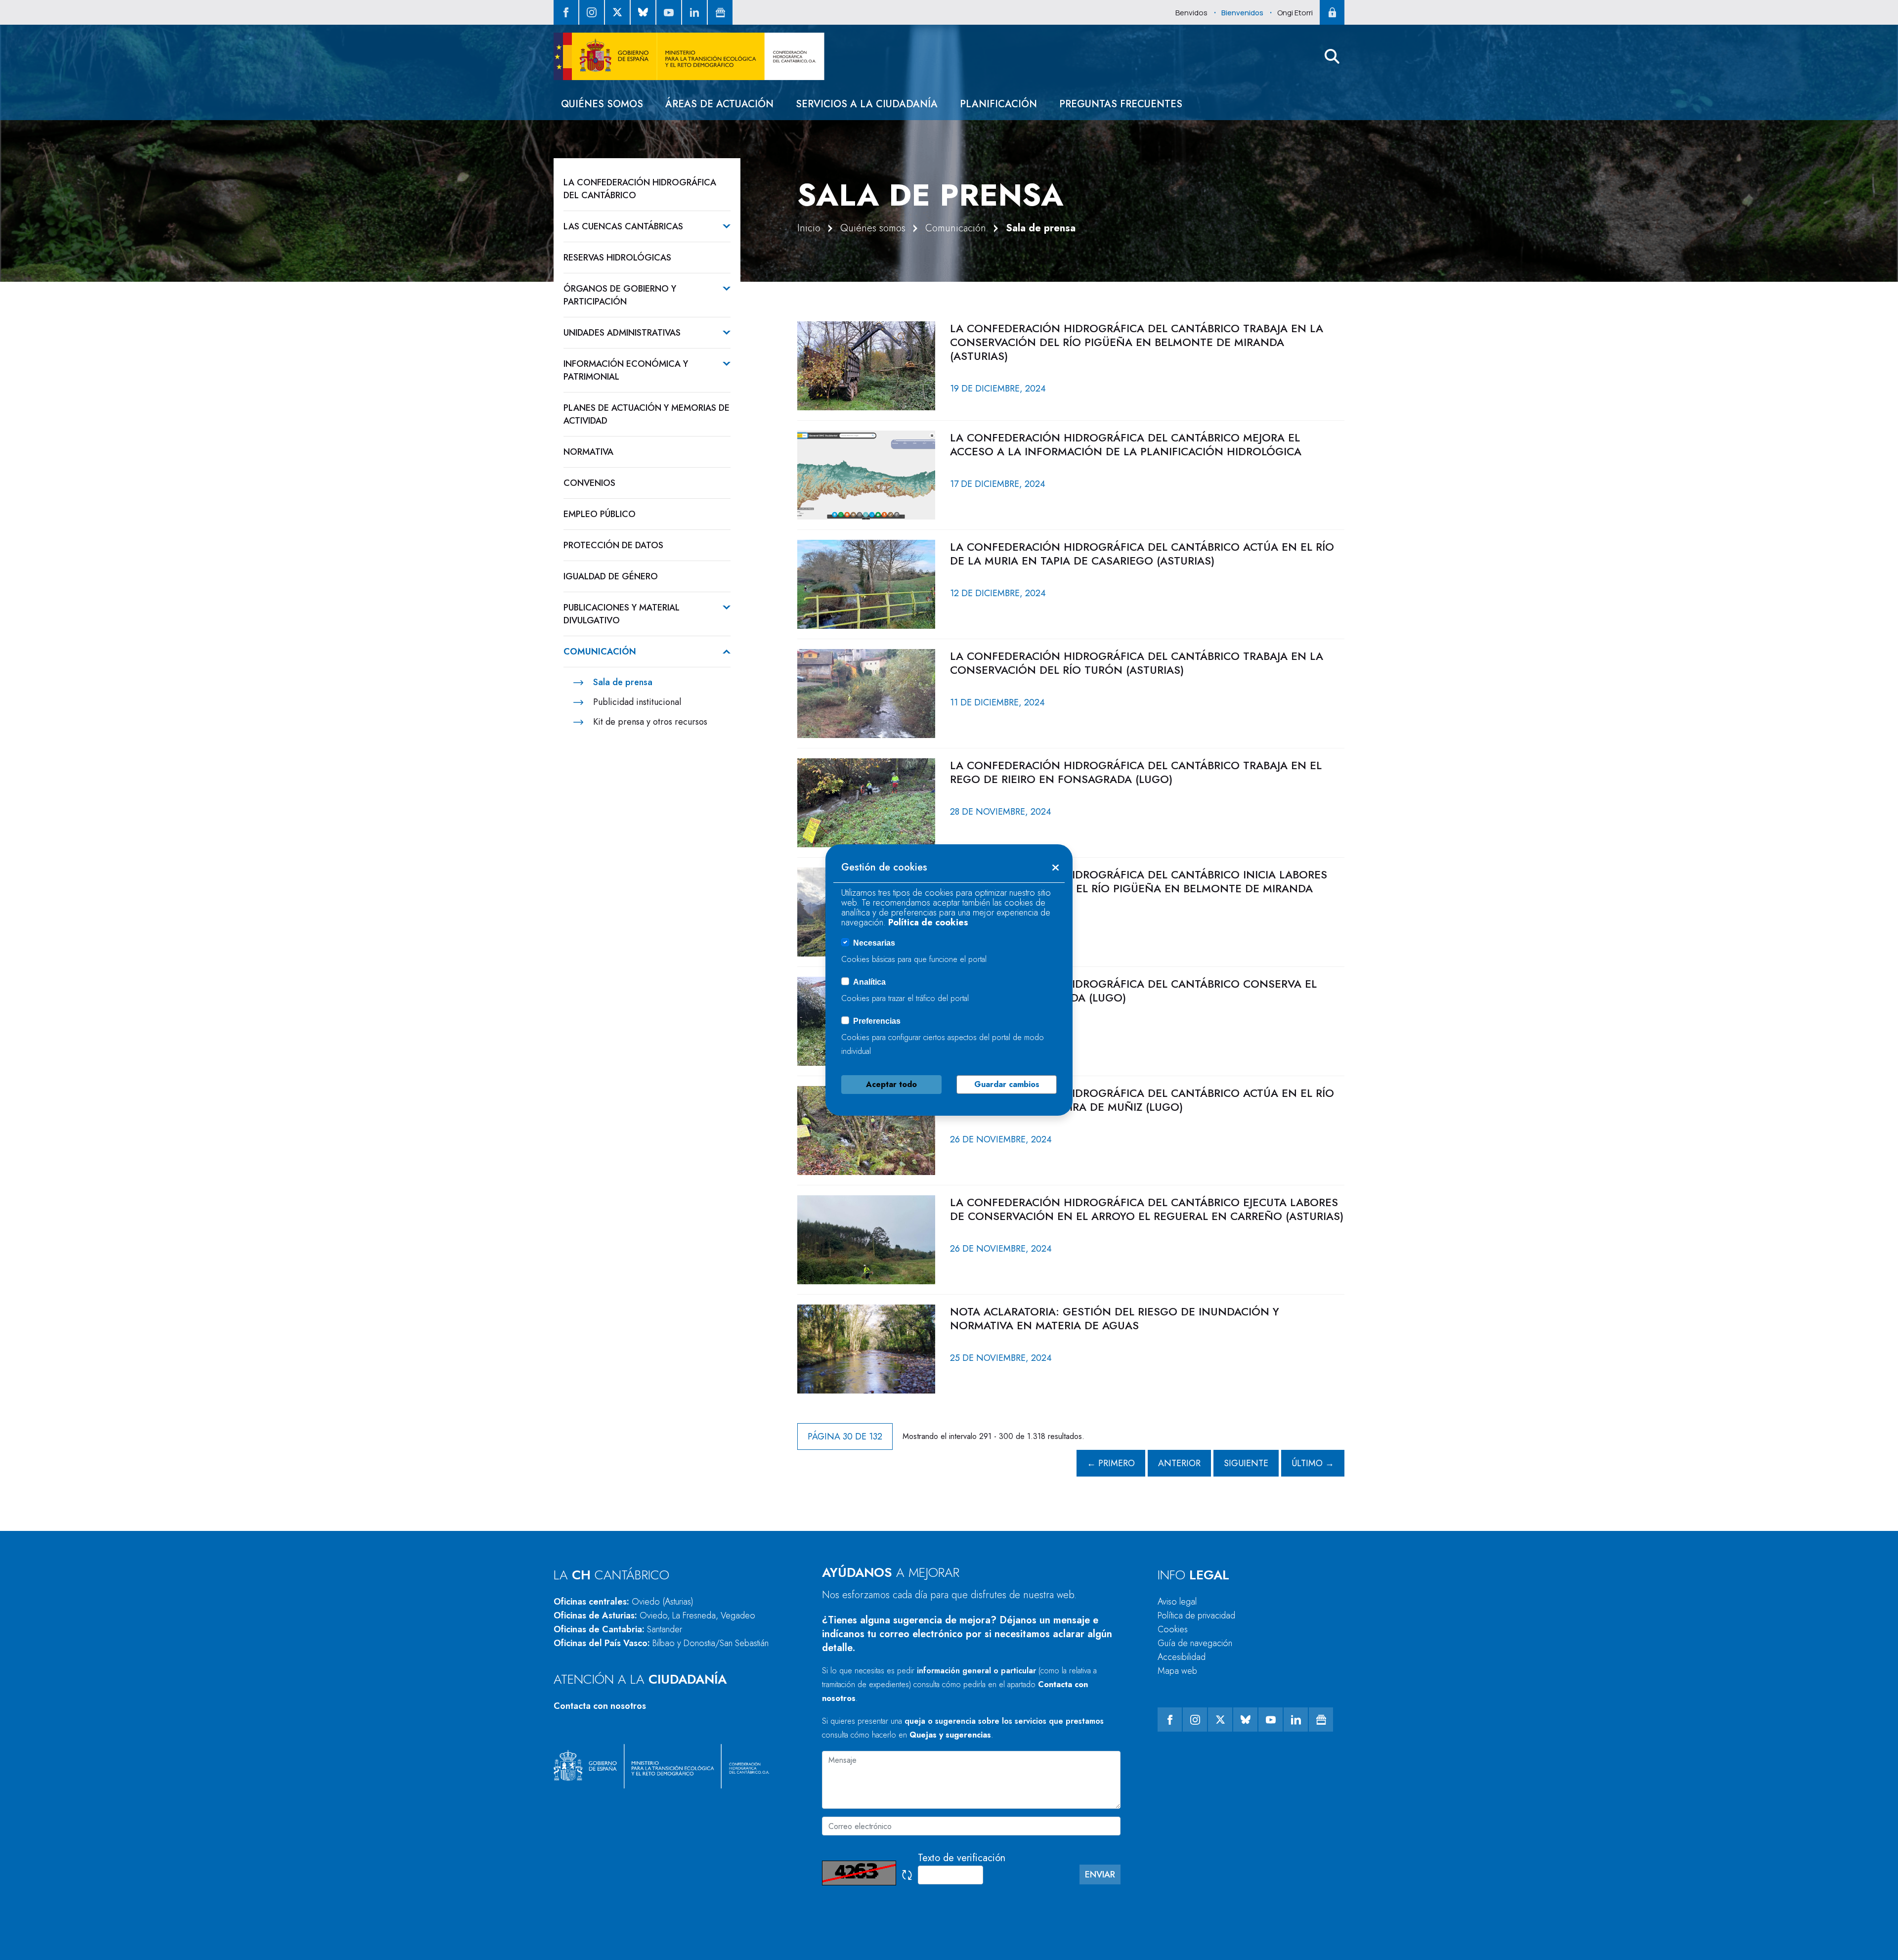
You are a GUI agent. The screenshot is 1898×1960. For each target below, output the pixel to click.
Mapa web (1177, 1671)
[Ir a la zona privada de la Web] (1332, 12)
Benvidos (1191, 13)
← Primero (1111, 1463)
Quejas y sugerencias (950, 1735)
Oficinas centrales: (624, 1602)
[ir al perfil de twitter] (617, 12)
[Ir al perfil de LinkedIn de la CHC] (694, 12)
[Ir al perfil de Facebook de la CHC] (566, 12)
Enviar (1100, 1874)
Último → (1313, 1463)
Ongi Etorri (1295, 13)
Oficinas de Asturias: (654, 1615)
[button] (1332, 56)
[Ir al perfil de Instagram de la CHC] (592, 12)
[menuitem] (602, 104)
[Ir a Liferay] (689, 56)
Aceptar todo (891, 1084)
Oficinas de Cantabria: (618, 1629)
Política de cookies (928, 922)
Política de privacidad (1196, 1615)
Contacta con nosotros (600, 1706)
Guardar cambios (1007, 1084)
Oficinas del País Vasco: (661, 1643)
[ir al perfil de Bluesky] (643, 12)
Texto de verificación (962, 1858)
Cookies (1173, 1629)
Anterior (1179, 1463)
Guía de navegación (1195, 1643)
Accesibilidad (1182, 1657)
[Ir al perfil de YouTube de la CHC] (669, 12)
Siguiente (1246, 1463)
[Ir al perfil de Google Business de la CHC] (720, 12)
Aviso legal (1177, 1602)
